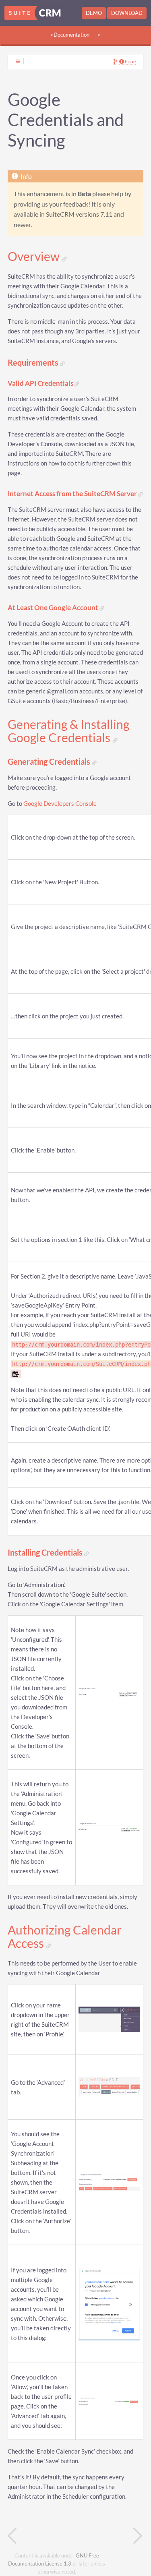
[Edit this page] (115, 62)
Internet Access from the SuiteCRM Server (73, 494)
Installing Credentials (46, 1553)
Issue (130, 62)
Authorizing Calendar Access (65, 1937)
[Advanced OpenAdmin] (42, 2536)
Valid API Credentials (41, 384)
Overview (35, 257)
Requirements (34, 363)
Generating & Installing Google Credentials (68, 731)
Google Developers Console (60, 804)
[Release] (110, 2536)
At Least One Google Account (54, 608)
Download (127, 13)
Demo (94, 13)
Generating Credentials (50, 762)
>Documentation (70, 35)
